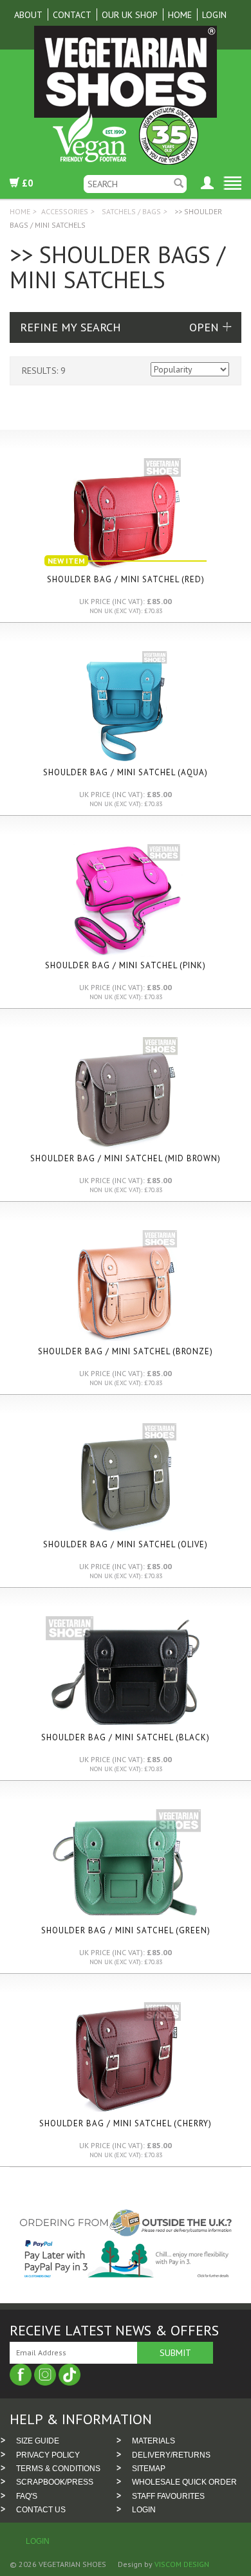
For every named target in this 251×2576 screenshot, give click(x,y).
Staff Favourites (168, 2496)
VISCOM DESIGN (181, 2564)
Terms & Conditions (58, 2469)
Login (214, 15)
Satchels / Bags (131, 211)
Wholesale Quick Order (184, 2482)
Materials (153, 2441)
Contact (72, 15)
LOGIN (144, 2510)
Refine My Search (70, 327)
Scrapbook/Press (55, 2482)
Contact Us (41, 2510)
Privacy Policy (48, 2455)
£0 (26, 183)
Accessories (65, 211)
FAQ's (27, 2496)
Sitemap (149, 2469)
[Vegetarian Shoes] (126, 96)
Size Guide (38, 2441)
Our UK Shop (130, 15)
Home (180, 15)
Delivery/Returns (171, 2455)
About (28, 15)
